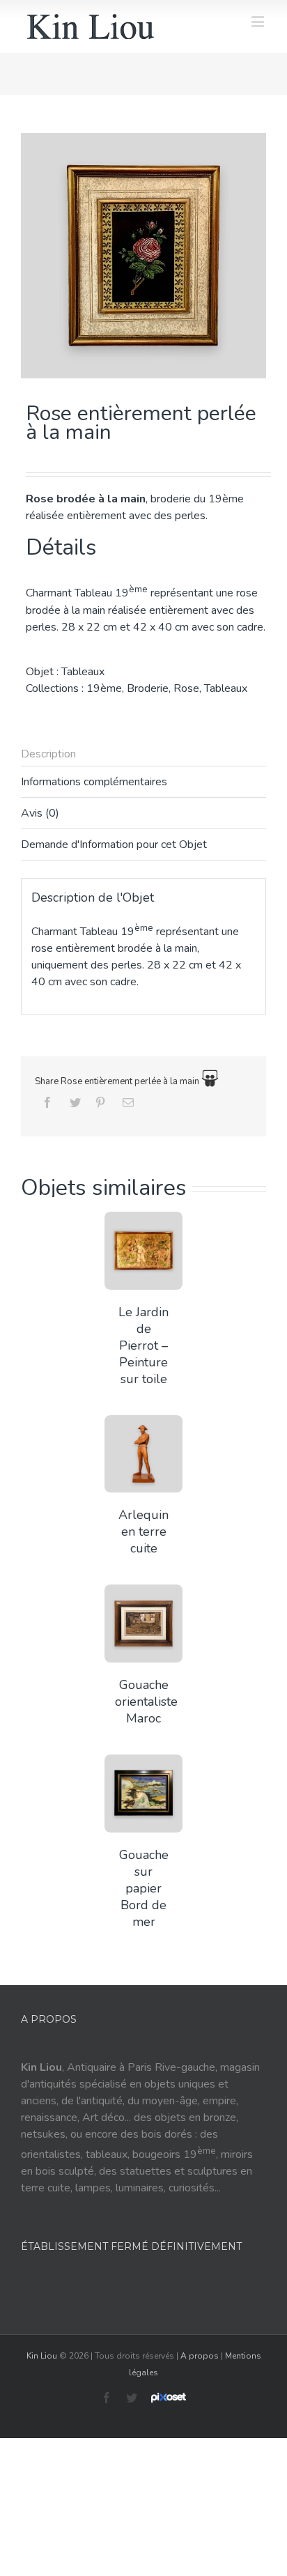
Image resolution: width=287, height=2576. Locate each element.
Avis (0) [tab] (40, 813)
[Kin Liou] (91, 26)
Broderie (148, 688)
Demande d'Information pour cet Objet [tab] (114, 844)
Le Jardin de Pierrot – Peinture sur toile (143, 1345)
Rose (186, 688)
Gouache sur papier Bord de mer (144, 1888)
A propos (200, 2356)
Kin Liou (42, 2356)
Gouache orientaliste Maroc (146, 1702)
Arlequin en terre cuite (143, 1532)
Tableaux (83, 672)
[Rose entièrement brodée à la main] (143, 256)
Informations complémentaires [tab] (94, 782)
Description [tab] (48, 754)
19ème (104, 688)
